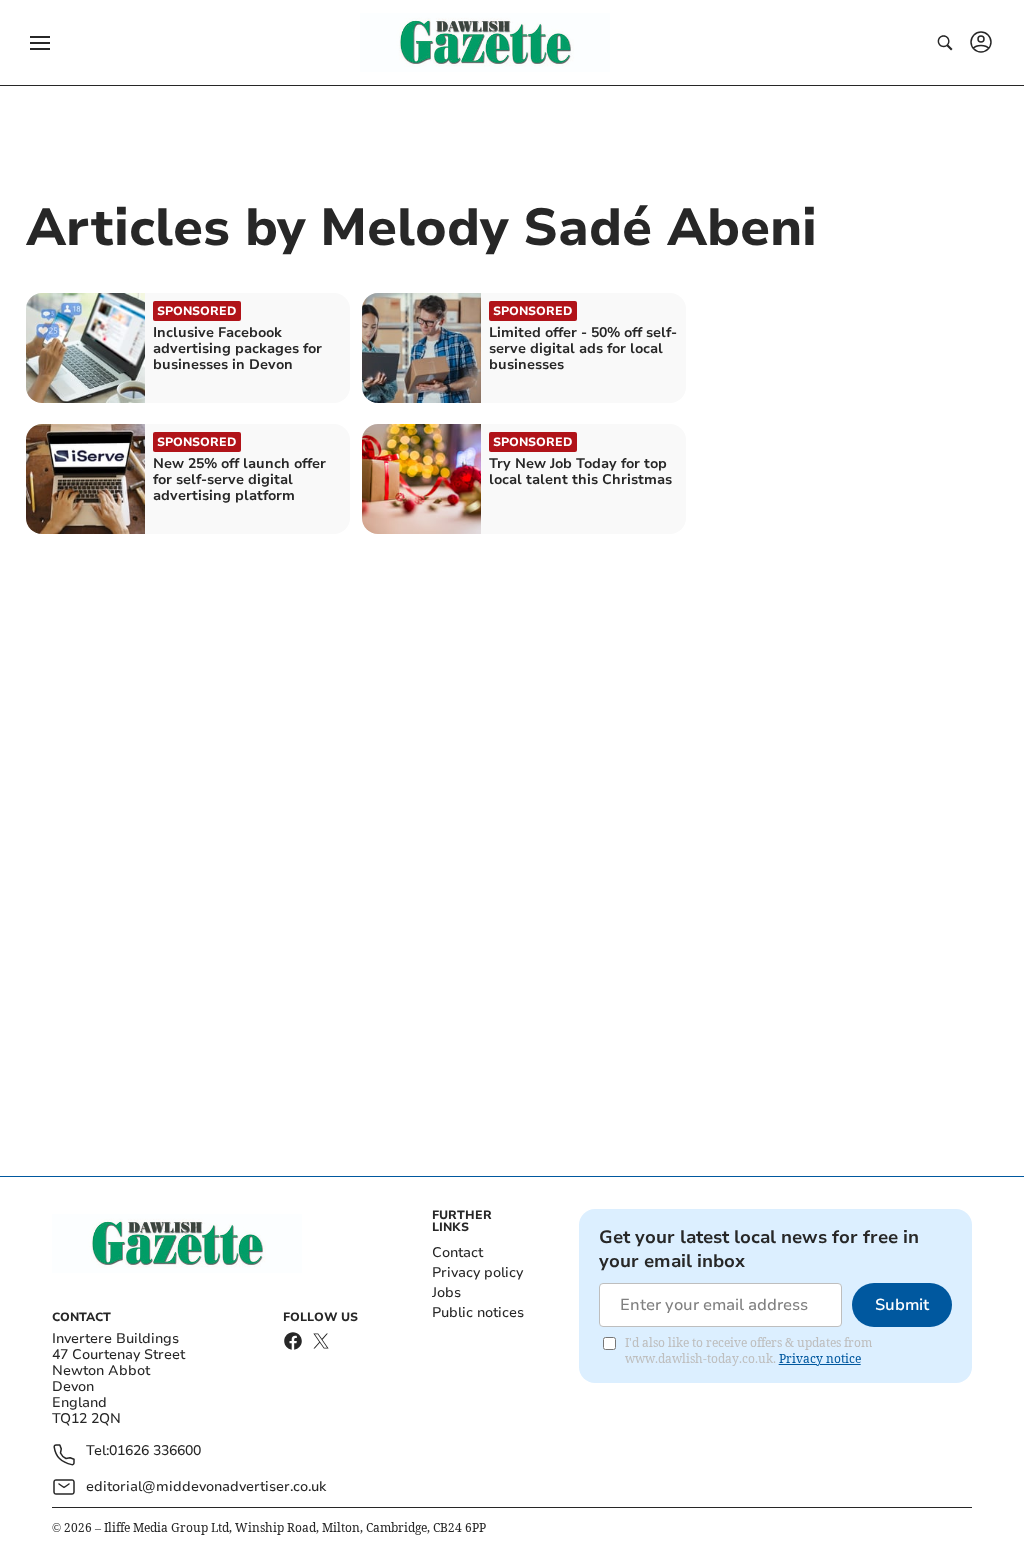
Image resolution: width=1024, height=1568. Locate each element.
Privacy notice (820, 1358)
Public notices (478, 1312)
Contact (457, 1252)
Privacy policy (477, 1272)
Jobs (446, 1292)
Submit (902, 1305)
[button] (40, 43)
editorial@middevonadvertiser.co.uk (206, 1486)
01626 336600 (155, 1451)
